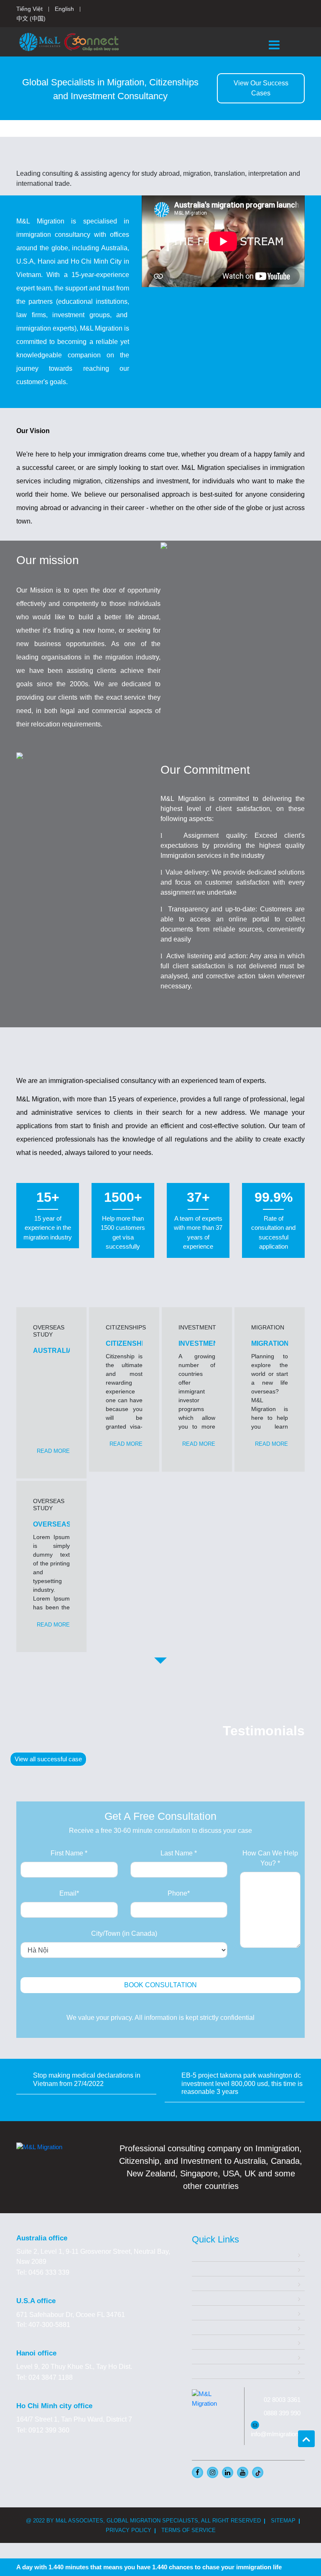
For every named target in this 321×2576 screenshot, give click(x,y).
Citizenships (210, 2313)
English (64, 9)
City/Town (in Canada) (124, 1933)
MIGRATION (270, 1343)
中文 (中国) (31, 18)
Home (201, 2254)
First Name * (69, 1853)
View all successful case (48, 1759)
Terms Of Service (189, 2530)
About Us (206, 2269)
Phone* (179, 1893)
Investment (208, 2298)
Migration (206, 2283)
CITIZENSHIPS (129, 1343)
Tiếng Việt (29, 9)
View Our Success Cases (261, 88)
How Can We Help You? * (270, 1858)
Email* (69, 1893)
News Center (211, 2357)
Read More (53, 1451)
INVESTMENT (200, 1343)
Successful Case (217, 2327)
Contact (203, 2371)
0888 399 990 (282, 2413)
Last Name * (179, 1853)
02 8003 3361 (282, 2400)
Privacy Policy (129, 2530)
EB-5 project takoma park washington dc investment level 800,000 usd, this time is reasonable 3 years (242, 2083)
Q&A (199, 2342)
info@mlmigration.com (282, 2434)
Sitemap (283, 2521)
